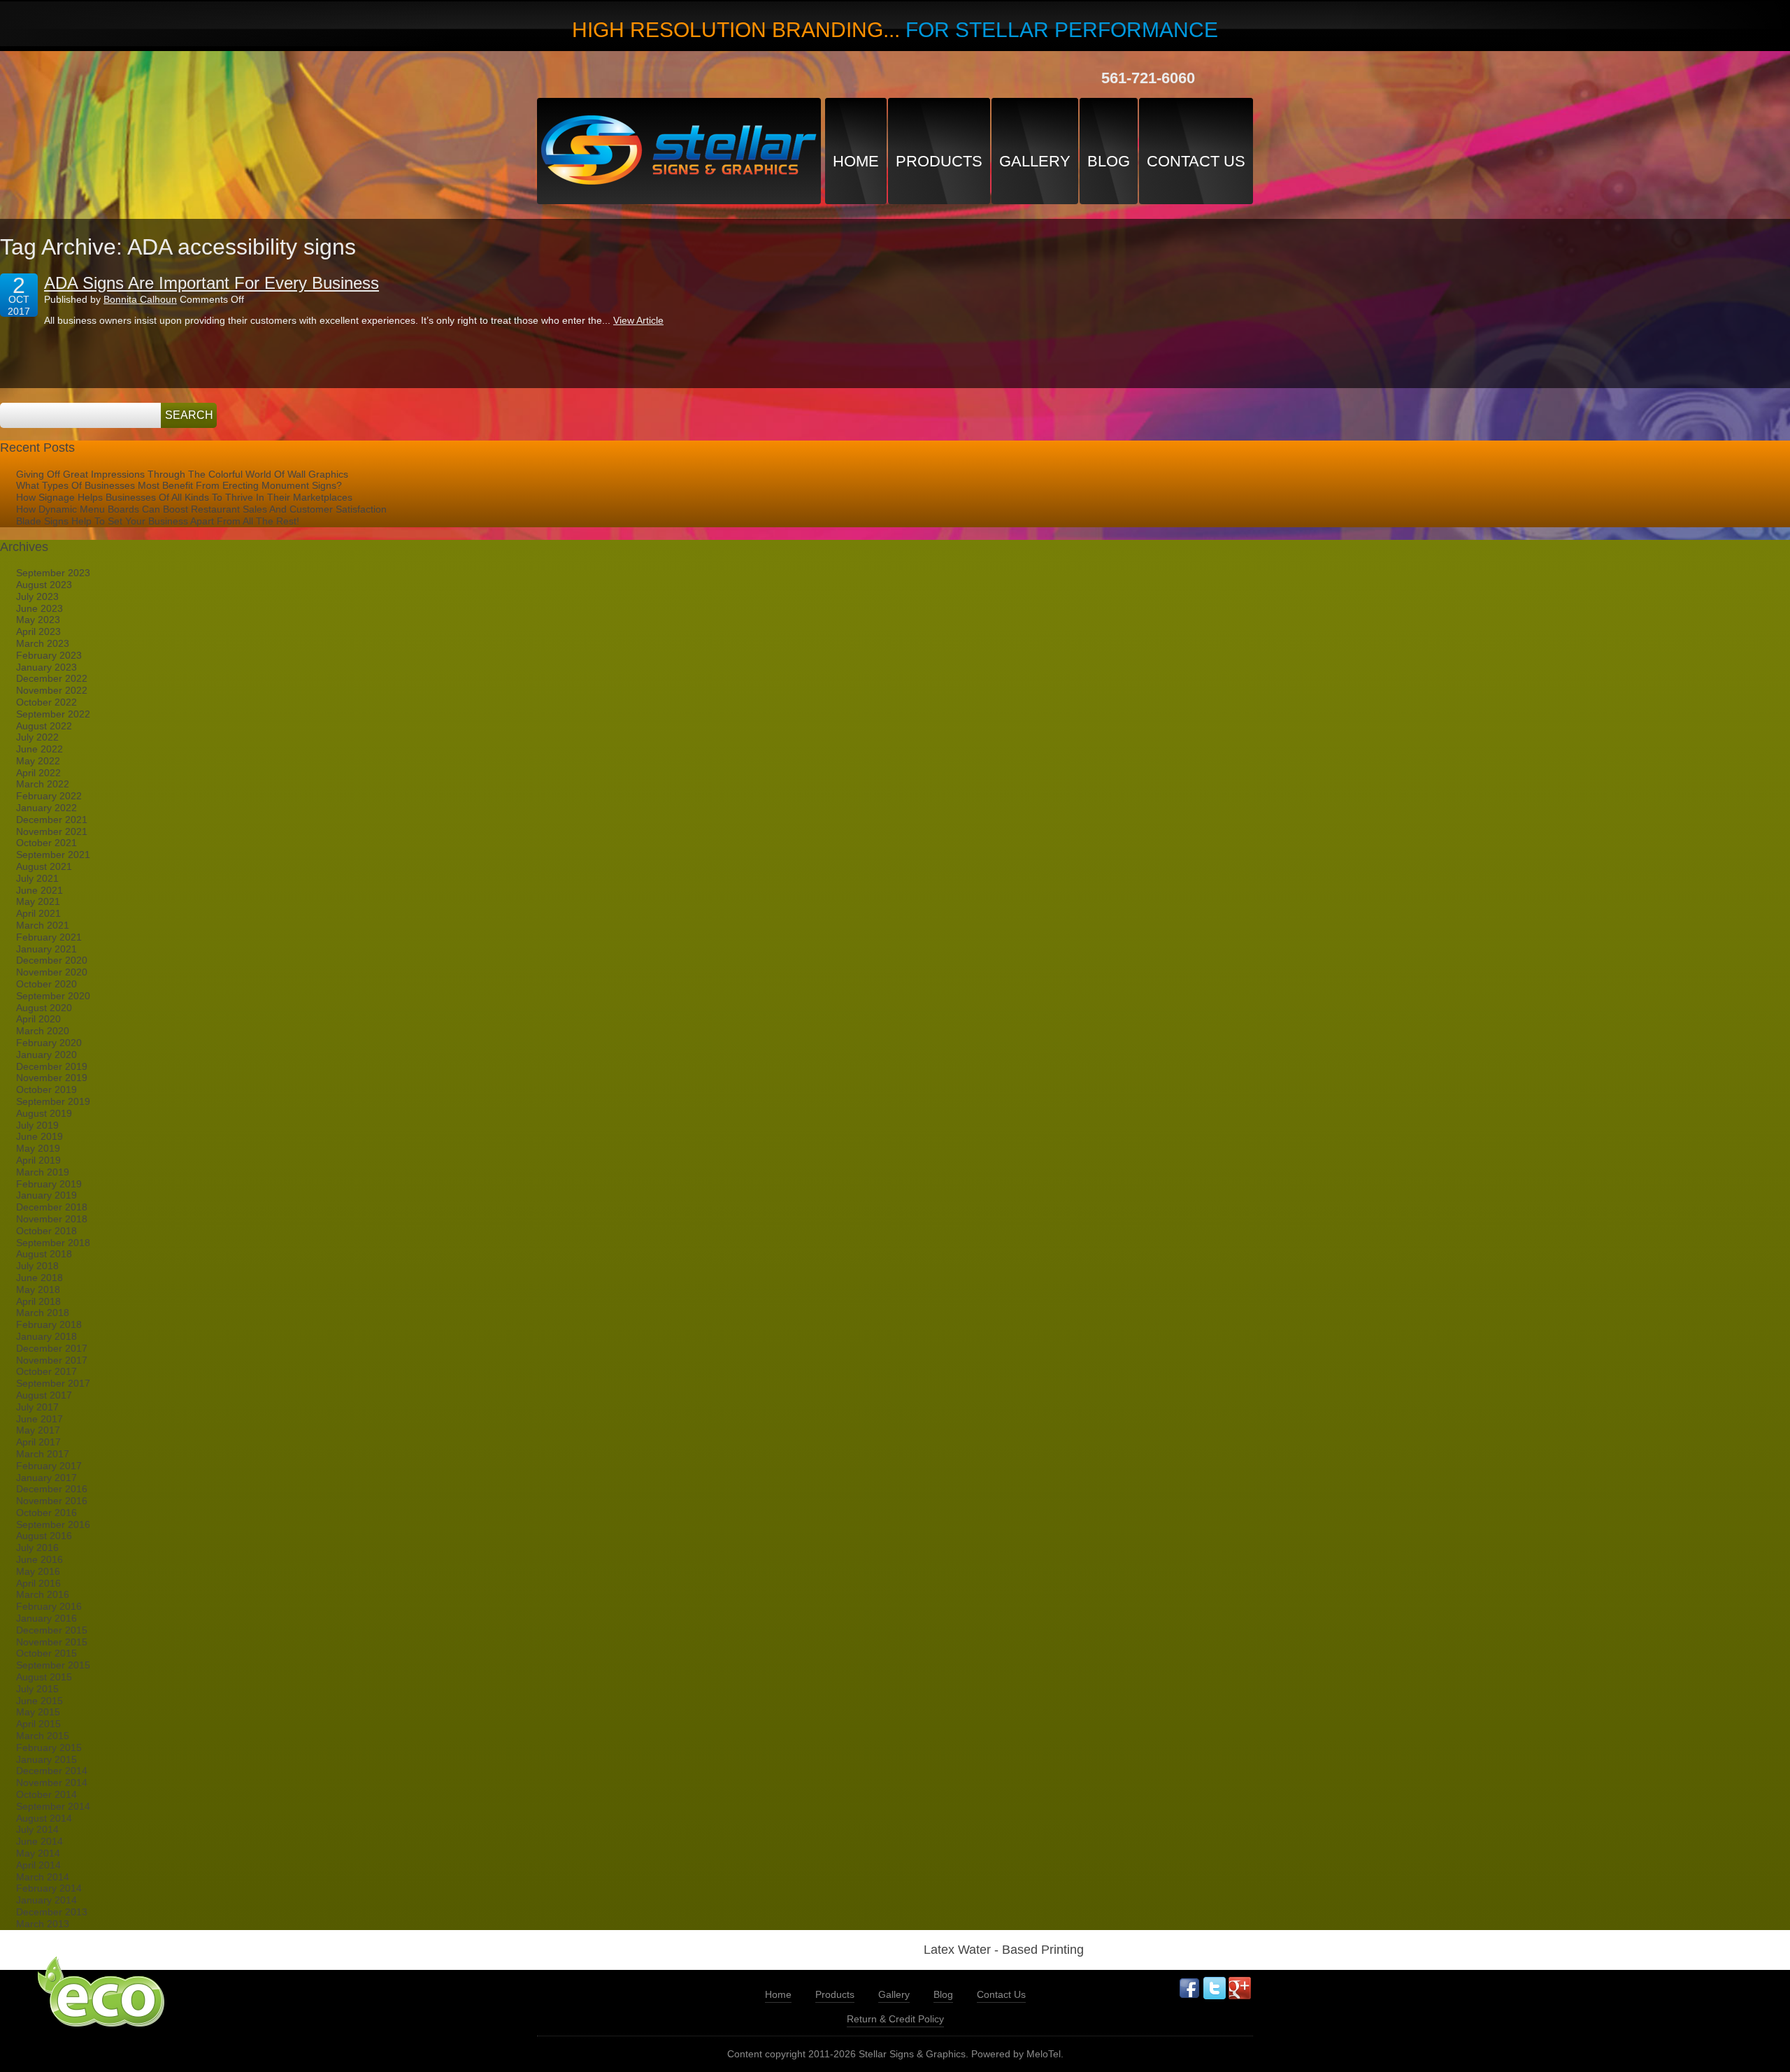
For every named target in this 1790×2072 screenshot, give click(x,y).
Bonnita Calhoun (140, 299)
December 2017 (52, 1348)
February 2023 (49, 655)
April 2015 (38, 1724)
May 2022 (38, 761)
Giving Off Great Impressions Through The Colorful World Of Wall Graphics (182, 474)
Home (856, 161)
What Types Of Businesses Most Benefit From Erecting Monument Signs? (179, 485)
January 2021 (46, 949)
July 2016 (37, 1548)
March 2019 (43, 1172)
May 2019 (38, 1148)
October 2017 (46, 1371)
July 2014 (37, 1829)
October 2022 (46, 702)
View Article (638, 320)
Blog (1109, 161)
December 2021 (52, 820)
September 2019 (53, 1101)
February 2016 (49, 1606)
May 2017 (38, 1430)
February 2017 (49, 1466)
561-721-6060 (1148, 78)
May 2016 (38, 1571)
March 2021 (43, 925)
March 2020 (43, 1031)
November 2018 (52, 1219)
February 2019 (49, 1184)
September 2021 (53, 855)
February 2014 (49, 1888)
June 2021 (40, 890)
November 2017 (52, 1360)
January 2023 (46, 667)
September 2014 (53, 1806)
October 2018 (46, 1231)
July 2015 (37, 1689)
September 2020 (53, 996)
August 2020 (44, 1008)
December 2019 (52, 1066)
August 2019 (44, 1113)
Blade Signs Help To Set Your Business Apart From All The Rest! (158, 521)
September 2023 (53, 573)
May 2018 (38, 1289)
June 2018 (40, 1278)
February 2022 (49, 796)
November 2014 (52, 1782)
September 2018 (53, 1243)
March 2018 (43, 1313)
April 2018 (38, 1301)
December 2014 (52, 1771)
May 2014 (38, 1853)
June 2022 (40, 749)
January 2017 (46, 1478)
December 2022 (52, 678)
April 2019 (38, 1160)
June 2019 (40, 1136)
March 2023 (43, 643)
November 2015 (52, 1642)
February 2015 (49, 1748)
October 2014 (46, 1794)
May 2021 (38, 901)
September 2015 (53, 1665)
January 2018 (46, 1336)
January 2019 (46, 1195)
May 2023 (38, 620)
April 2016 (38, 1583)
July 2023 (37, 596)
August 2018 (44, 1254)
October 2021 (46, 843)
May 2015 (38, 1712)
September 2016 (53, 1524)
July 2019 (37, 1125)
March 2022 (43, 784)
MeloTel (1044, 2054)
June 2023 (40, 608)
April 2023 (38, 631)
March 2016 (43, 1594)
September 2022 (53, 714)
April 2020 (38, 1019)
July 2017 (37, 1407)
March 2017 (43, 1454)
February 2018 (49, 1324)
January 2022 (46, 808)
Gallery (1035, 161)
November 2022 (52, 690)
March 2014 (43, 1877)
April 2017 (38, 1442)
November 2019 (52, 1078)
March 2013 (43, 1924)
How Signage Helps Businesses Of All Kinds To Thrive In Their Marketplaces (184, 497)
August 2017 (44, 1395)
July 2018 (37, 1266)
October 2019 (46, 1089)
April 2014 (38, 1865)
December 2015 (52, 1630)
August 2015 (44, 1677)
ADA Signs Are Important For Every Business (212, 283)
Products (939, 161)
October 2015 (46, 1653)
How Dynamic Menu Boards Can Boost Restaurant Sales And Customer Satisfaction (201, 509)
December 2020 (52, 960)
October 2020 (46, 984)
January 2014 (46, 1900)
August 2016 (44, 1536)
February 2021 (49, 937)
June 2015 (40, 1701)
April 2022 (38, 773)
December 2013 (52, 1912)
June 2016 (40, 1559)
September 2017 (53, 1383)
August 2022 (44, 726)
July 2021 (37, 878)
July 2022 (37, 737)
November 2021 (52, 831)
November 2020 (52, 972)
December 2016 (52, 1489)
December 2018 (52, 1207)
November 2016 (52, 1501)
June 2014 (40, 1841)
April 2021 (38, 913)
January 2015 (46, 1759)
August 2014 (44, 1818)
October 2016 (46, 1513)
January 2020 (46, 1055)
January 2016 (46, 1618)
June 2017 (40, 1419)
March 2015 (43, 1736)
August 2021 (44, 866)
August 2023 (44, 585)
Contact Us (1196, 161)
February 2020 (49, 1043)
